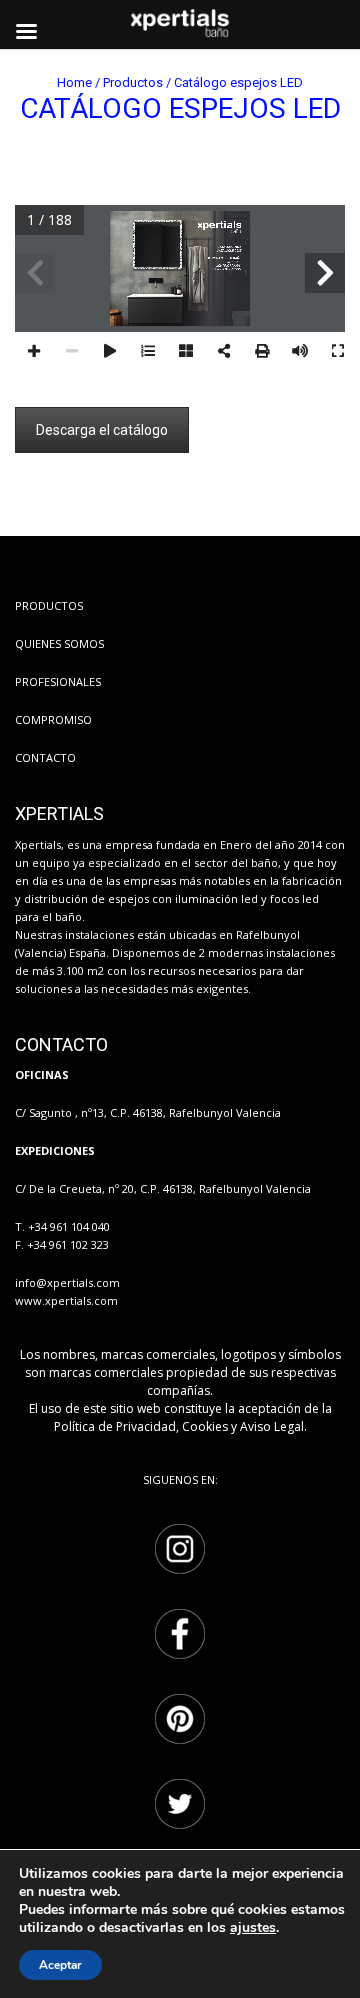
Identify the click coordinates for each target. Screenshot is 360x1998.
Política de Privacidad (115, 1426)
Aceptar (60, 1965)
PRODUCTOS (49, 605)
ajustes (253, 1928)
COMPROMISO (53, 719)
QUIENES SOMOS (59, 643)
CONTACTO (45, 757)
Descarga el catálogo (102, 430)
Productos (133, 82)
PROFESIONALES (58, 681)
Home (74, 82)
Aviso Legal (272, 1426)
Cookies (205, 1426)
